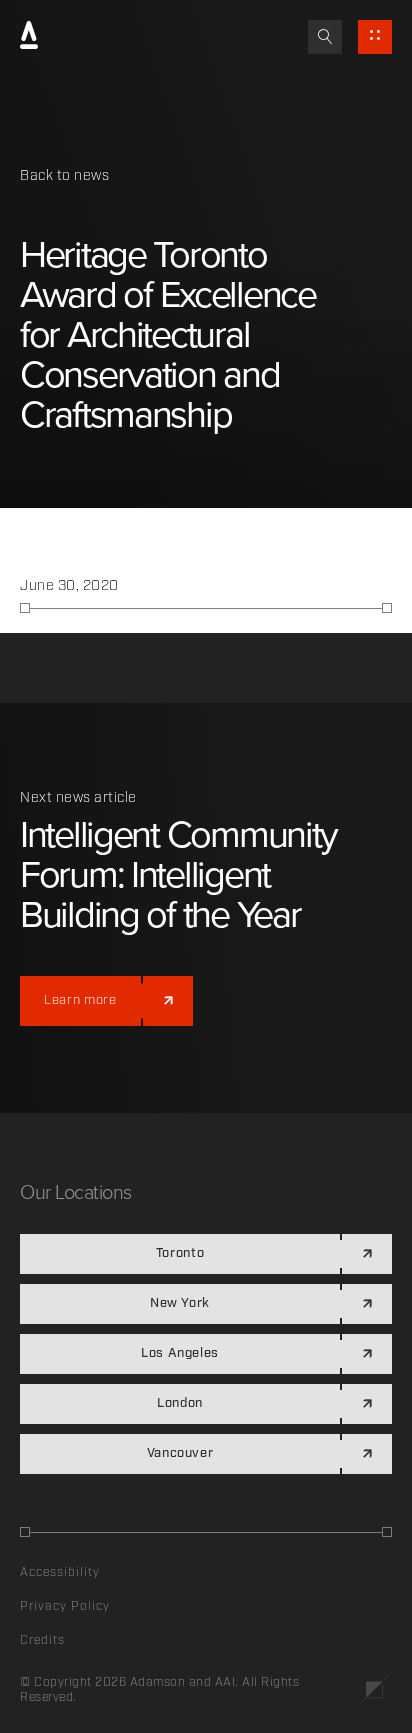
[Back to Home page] (29, 37)
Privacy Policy (65, 1606)
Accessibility (60, 1572)
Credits (42, 1640)
